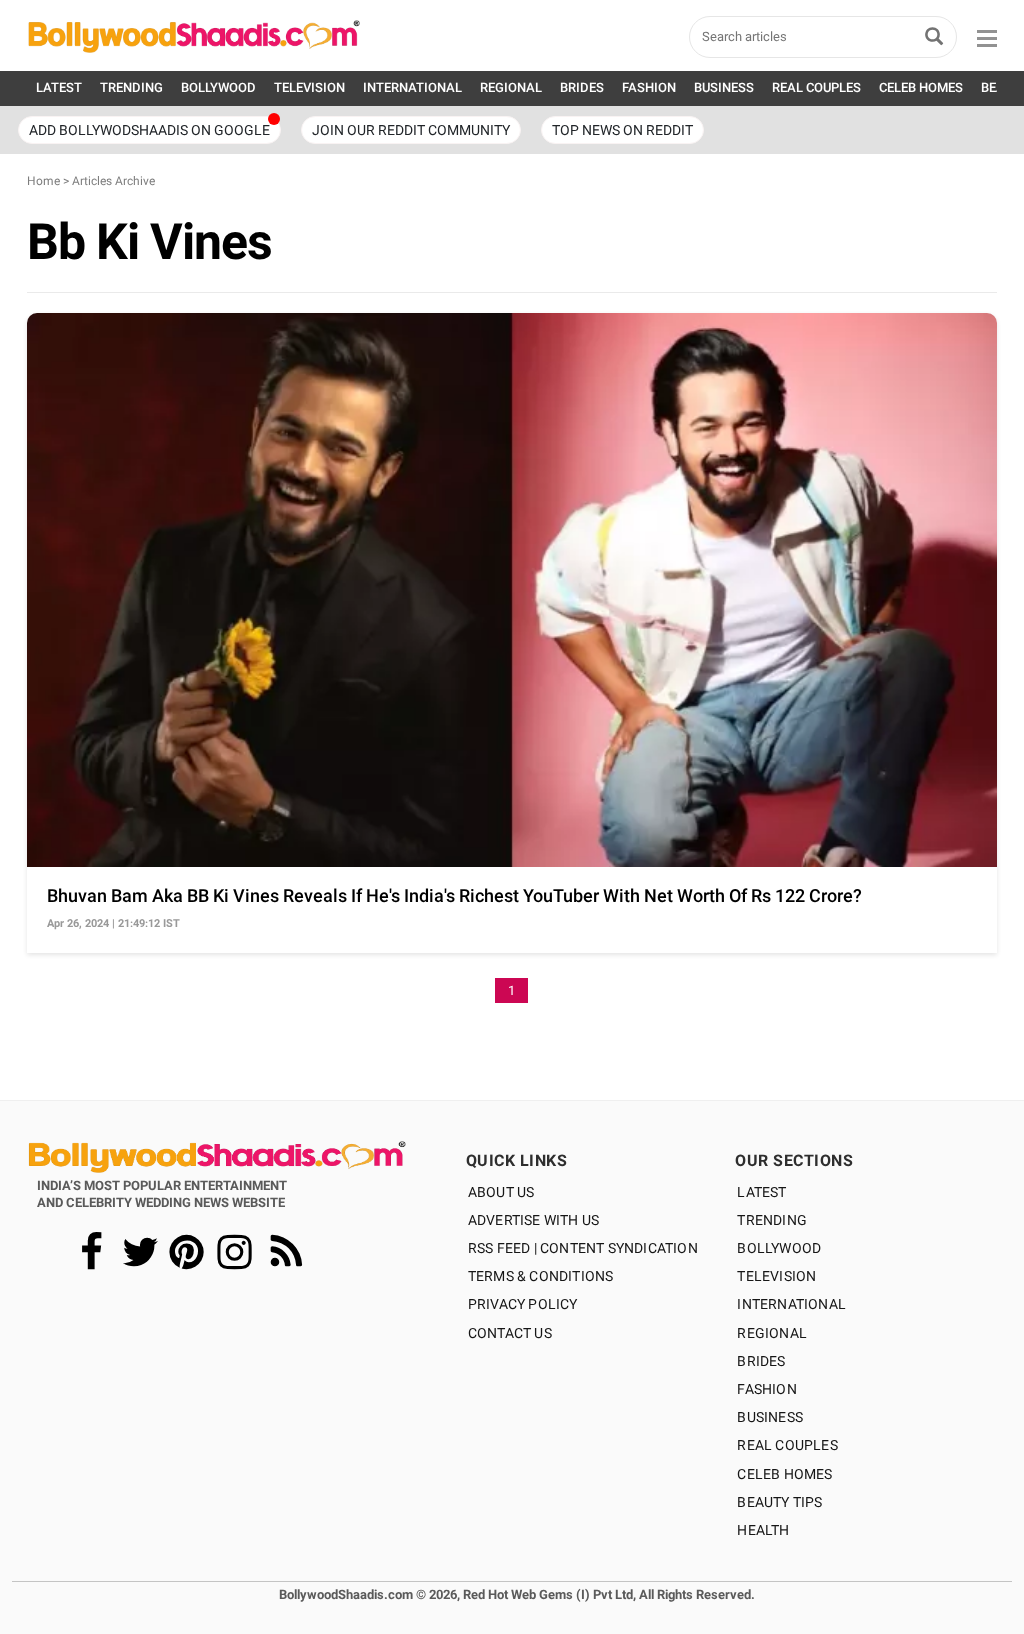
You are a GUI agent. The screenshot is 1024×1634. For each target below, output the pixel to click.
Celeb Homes (784, 1474)
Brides (761, 1361)
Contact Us (510, 1333)
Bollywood (779, 1248)
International (791, 1304)
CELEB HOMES (921, 87)
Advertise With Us (533, 1220)
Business (770, 1417)
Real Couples (787, 1445)
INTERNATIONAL (412, 87)
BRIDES (582, 87)
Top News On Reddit (622, 130)
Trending (772, 1220)
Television (776, 1276)
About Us (501, 1192)
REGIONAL (511, 87)
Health (763, 1530)
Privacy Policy (523, 1304)
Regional (772, 1333)
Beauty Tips (779, 1502)
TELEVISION (309, 87)
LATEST (59, 87)
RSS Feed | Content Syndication (583, 1248)
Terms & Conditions (541, 1276)
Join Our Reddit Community (411, 130)
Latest (761, 1192)
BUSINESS (724, 87)
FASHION (649, 87)
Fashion (766, 1389)
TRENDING (131, 87)
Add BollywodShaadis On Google (149, 130)
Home (43, 181)
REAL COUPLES (816, 87)
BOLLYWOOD (218, 87)
